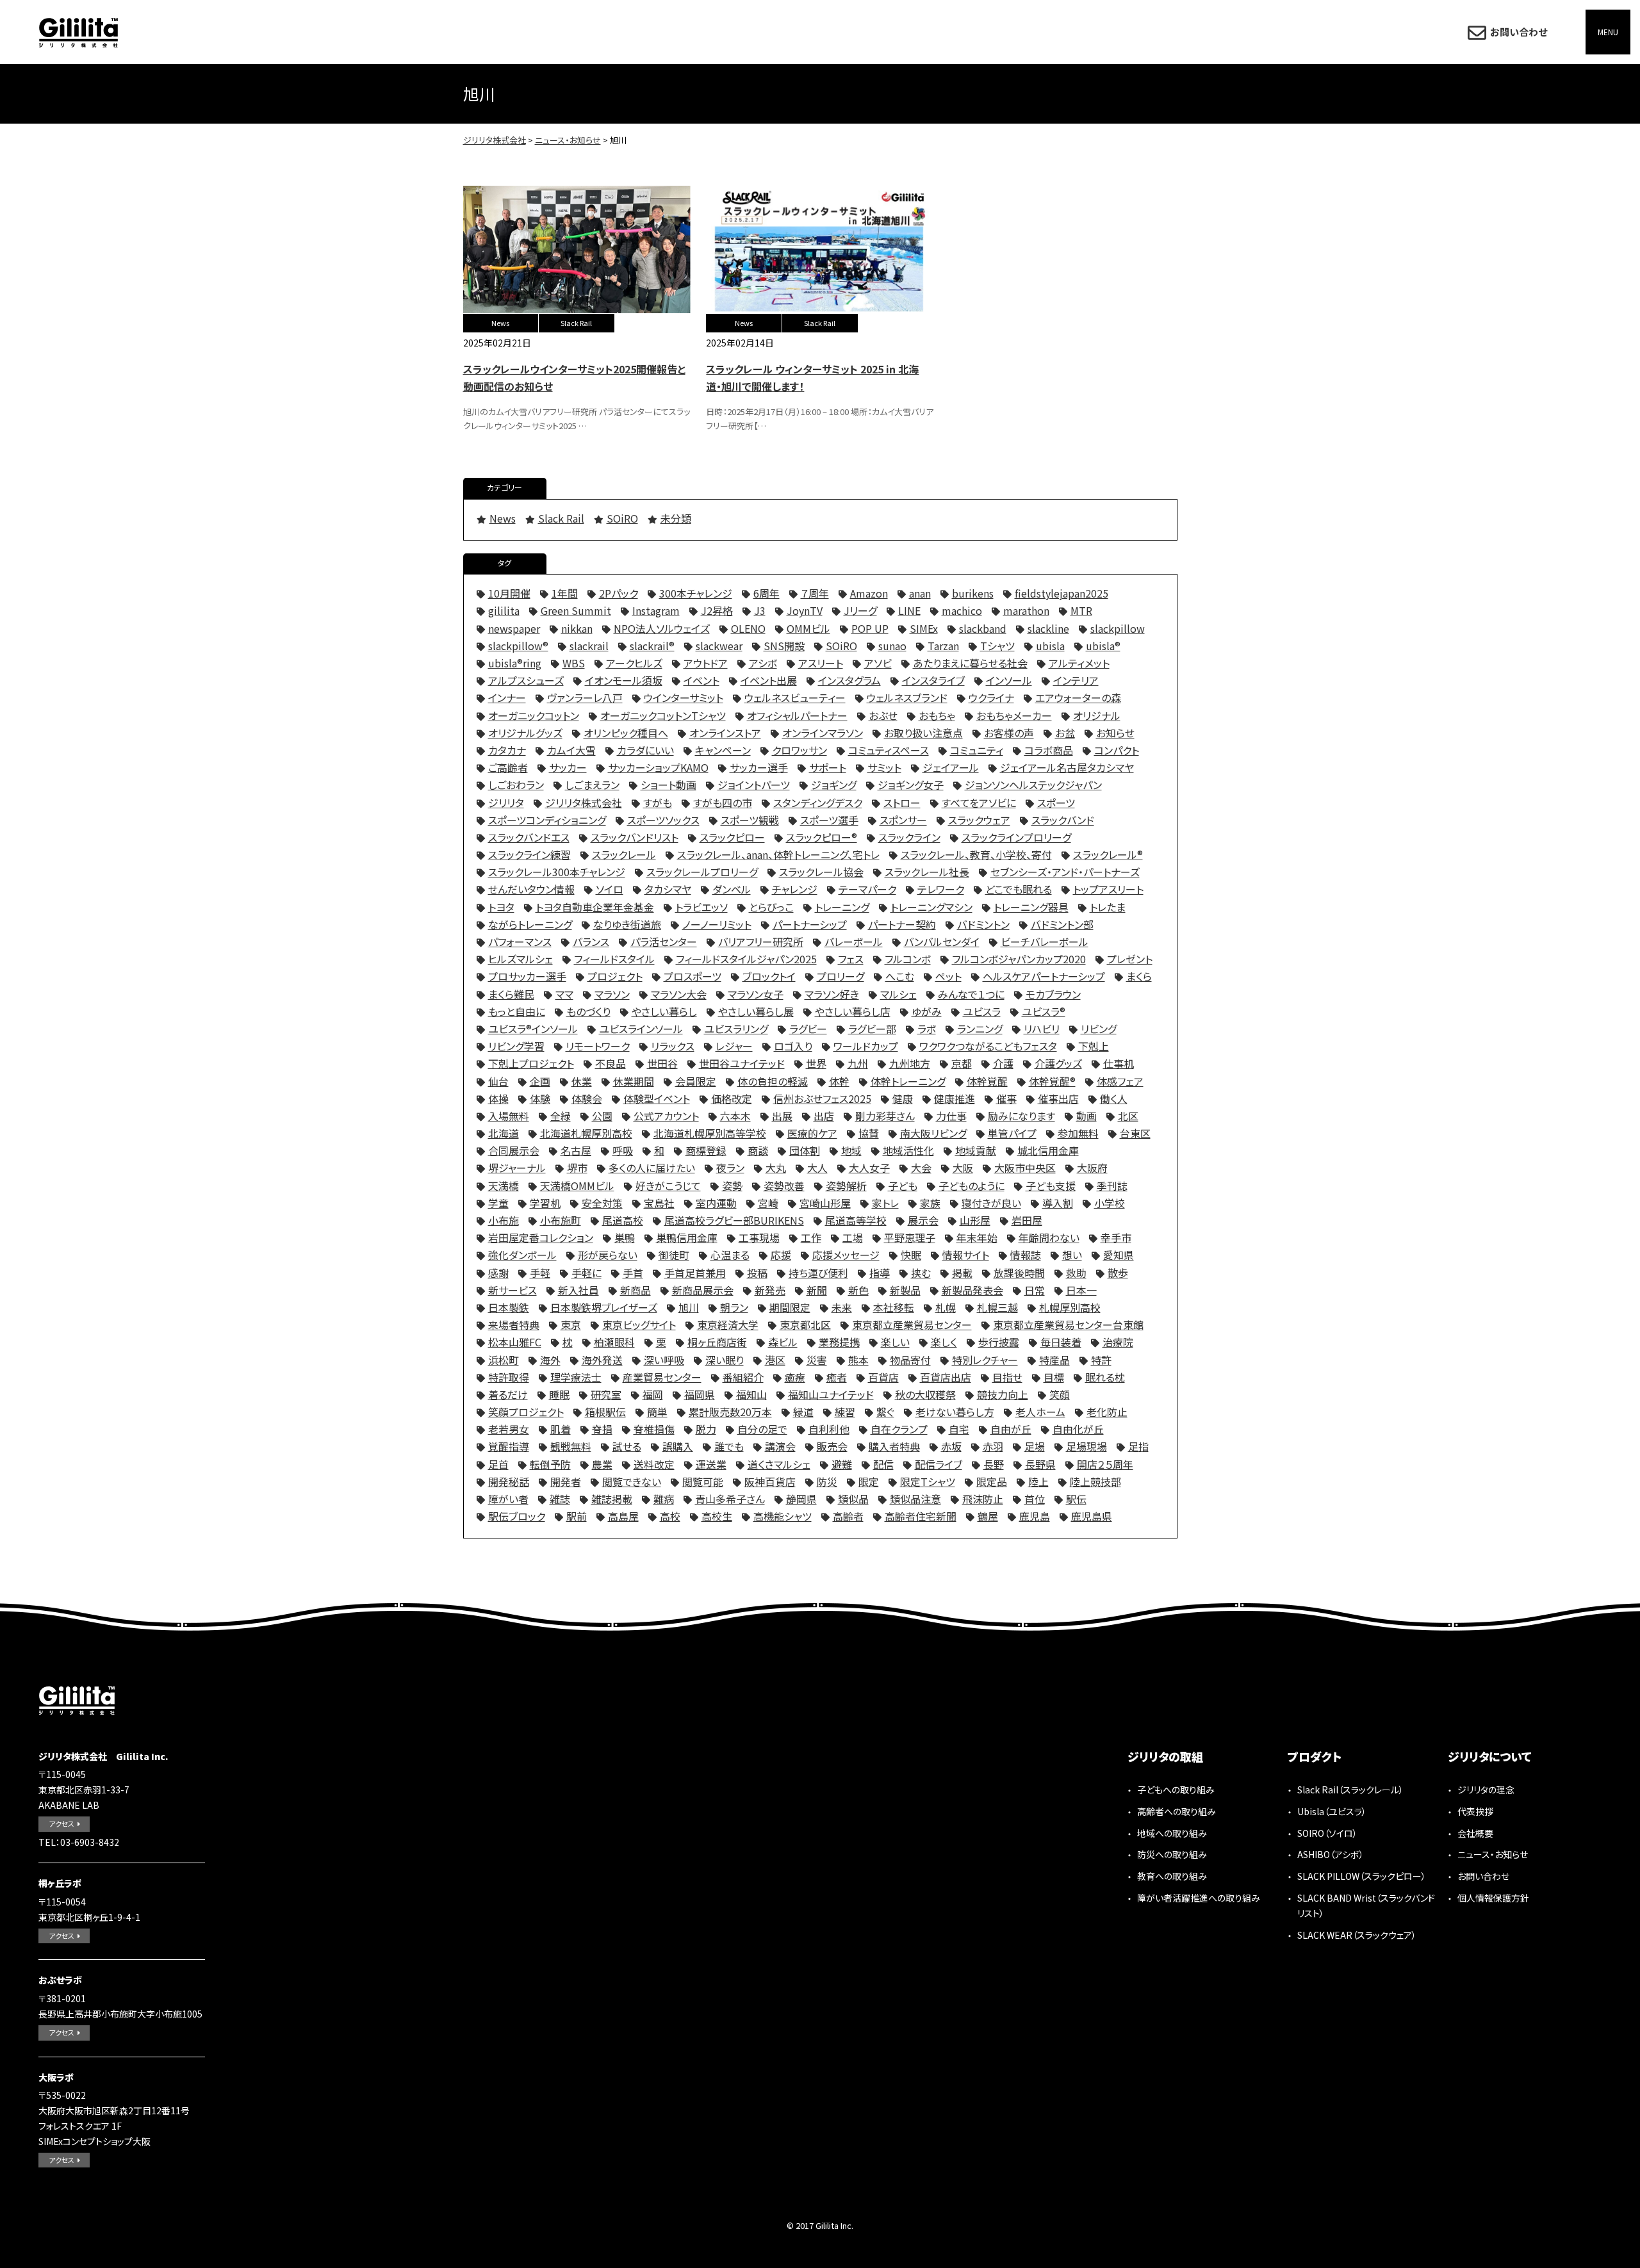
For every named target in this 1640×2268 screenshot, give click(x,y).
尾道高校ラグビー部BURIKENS (734, 1220)
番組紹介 (743, 1377)
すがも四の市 (723, 803)
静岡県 (801, 1499)
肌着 (561, 1429)
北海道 (504, 1133)
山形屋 (975, 1220)
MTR (1081, 610)
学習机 (545, 1203)
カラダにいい (645, 750)
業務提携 (839, 1342)
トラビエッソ (701, 907)
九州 (858, 1063)
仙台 (498, 1081)
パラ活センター (664, 942)
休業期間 (634, 1081)
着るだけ (508, 1394)
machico (962, 610)
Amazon (869, 593)
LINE (909, 610)
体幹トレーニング (908, 1081)
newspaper (514, 628)
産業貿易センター (662, 1377)
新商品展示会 (703, 1290)
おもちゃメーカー (1014, 715)
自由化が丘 (1078, 1429)
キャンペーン (723, 750)
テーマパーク (867, 889)
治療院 (1118, 1342)
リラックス (673, 1046)
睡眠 (559, 1394)
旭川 (689, 1307)
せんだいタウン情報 (531, 889)
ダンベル (732, 889)
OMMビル (808, 628)
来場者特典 (514, 1325)
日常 (1035, 1290)
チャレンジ (795, 889)
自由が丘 (1011, 1429)
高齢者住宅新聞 (921, 1516)
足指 (1138, 1446)
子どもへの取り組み (1176, 1790)
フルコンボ (908, 959)
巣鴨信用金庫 (687, 1237)
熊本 (858, 1360)
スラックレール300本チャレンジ (557, 872)
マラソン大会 (679, 994)
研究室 (606, 1394)
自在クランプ (899, 1429)
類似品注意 (915, 1499)
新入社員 (578, 1290)
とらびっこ (771, 907)
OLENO (748, 628)
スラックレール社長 (927, 872)
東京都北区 (805, 1325)
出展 (782, 1116)
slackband (983, 628)
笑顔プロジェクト (526, 1412)
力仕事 (951, 1116)
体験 (540, 1098)
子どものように (972, 1186)
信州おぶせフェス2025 (822, 1098)
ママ (564, 994)
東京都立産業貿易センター (912, 1325)
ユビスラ (982, 1011)
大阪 (963, 1168)
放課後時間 (1019, 1273)
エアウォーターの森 (1078, 698)
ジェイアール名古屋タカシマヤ (1067, 767)
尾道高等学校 (856, 1220)
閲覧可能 (703, 1481)
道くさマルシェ (779, 1464)
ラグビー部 (872, 1029)
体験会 (587, 1098)
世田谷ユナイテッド (742, 1063)
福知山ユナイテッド (831, 1394)
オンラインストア (725, 733)
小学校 (1110, 1203)
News (500, 323)
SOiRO (622, 518)
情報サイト (966, 1255)
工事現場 (759, 1237)
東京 (571, 1325)
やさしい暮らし (664, 1011)
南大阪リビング (933, 1133)
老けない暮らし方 (955, 1412)
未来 (842, 1307)
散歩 (1118, 1273)
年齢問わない (1049, 1237)
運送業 (711, 1464)
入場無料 (509, 1116)
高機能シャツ (783, 1516)
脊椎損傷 (654, 1429)
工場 (853, 1237)
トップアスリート (1108, 889)
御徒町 (674, 1255)
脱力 (706, 1429)
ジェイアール (951, 767)
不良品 (611, 1063)
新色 (858, 1290)
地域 (851, 1150)
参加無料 (1078, 1133)
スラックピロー (732, 837)
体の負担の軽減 (773, 1081)
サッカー (568, 767)
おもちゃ (937, 715)
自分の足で (762, 1429)
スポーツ (1056, 803)
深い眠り (725, 1360)
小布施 (504, 1220)
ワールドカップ (866, 1046)
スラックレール (624, 854)
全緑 (561, 1116)
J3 (760, 610)
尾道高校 (623, 1220)
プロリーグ (840, 976)
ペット (948, 976)
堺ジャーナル (517, 1168)
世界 (816, 1063)
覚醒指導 (509, 1446)
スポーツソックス (663, 820)
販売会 (832, 1446)
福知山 (751, 1394)
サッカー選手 (759, 767)
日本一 (1081, 1290)
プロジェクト (615, 976)
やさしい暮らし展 (756, 1011)
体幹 (839, 1081)
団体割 (805, 1150)
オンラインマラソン (823, 733)
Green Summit (576, 610)
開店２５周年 (1105, 1464)
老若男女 (509, 1429)
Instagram (656, 610)
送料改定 (654, 1464)
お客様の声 (1009, 733)
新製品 (905, 1290)
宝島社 (659, 1203)
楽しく (944, 1342)
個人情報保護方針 (1493, 1898)
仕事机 (1119, 1063)
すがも (658, 803)
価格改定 (732, 1098)
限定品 (992, 1481)
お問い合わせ (1519, 32)
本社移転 (894, 1307)
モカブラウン (1053, 994)
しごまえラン (592, 785)
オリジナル (1097, 715)
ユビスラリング (736, 1029)
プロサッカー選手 (527, 976)
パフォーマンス (520, 942)
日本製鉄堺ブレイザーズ (604, 1307)
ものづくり (588, 1011)
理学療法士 (576, 1377)
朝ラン (734, 1307)
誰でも (729, 1446)
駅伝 (1076, 1499)
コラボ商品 (1049, 750)
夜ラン (730, 1168)
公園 (602, 1116)
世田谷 (662, 1063)
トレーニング (842, 907)
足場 (1035, 1446)
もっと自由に (517, 1011)
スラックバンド (1063, 820)
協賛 (869, 1133)
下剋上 (1094, 1046)
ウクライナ (991, 698)
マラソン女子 (756, 994)
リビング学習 (516, 1046)
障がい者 (508, 1499)
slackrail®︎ (652, 646)
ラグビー (808, 1029)
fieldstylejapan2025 (1062, 593)
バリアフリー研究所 (761, 942)
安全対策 (602, 1203)
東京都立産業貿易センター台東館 (1068, 1325)
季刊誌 (1112, 1186)
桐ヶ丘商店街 (717, 1342)
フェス (851, 959)
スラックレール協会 (821, 872)
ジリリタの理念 (1486, 1790)
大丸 (776, 1168)
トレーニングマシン (931, 907)
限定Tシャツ (928, 1481)
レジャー (734, 1046)
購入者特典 (894, 1446)
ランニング (980, 1029)
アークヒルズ (634, 663)
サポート (828, 767)
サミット (884, 767)
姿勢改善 (784, 1186)
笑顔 (1060, 1394)
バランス (591, 942)
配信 (883, 1464)
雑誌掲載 (612, 1499)
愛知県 (1119, 1255)
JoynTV (805, 610)
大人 (817, 1168)
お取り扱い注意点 (923, 733)
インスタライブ (933, 680)
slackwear (719, 646)
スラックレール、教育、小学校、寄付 (976, 854)
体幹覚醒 (987, 1081)
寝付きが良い (991, 1203)
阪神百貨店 (770, 1481)
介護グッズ (1058, 1063)
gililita (504, 610)
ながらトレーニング (530, 924)
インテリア (1076, 680)
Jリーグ (860, 610)
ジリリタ (506, 803)
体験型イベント (657, 1098)
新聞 (817, 1290)
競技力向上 (1003, 1394)
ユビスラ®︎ (1044, 1011)
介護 (1003, 1063)
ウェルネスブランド (907, 698)
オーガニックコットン (534, 715)
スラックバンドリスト (635, 837)
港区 (775, 1360)
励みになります (1021, 1116)
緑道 (803, 1412)
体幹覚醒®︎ (1052, 1081)
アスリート (821, 663)
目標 (1054, 1377)
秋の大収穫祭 (925, 1394)
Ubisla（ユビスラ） (1332, 1811)
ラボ (927, 1029)
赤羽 (993, 1446)
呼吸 (623, 1150)
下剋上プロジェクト (531, 1063)
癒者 (837, 1377)
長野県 (1040, 1464)
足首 (498, 1464)
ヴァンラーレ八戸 (585, 698)
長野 (994, 1464)
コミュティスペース (889, 750)
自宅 (959, 1429)
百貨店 (883, 1377)
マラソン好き (832, 994)
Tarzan (943, 646)
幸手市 (1116, 1237)
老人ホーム (1040, 1412)
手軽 (540, 1273)
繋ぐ (885, 1412)
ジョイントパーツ (754, 785)
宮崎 (768, 1203)
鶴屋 (988, 1516)
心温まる (730, 1255)
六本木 (735, 1116)
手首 (633, 1273)
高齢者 (848, 1516)
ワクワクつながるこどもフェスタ (988, 1046)
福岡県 (700, 1394)
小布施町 (561, 1220)
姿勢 (732, 1186)
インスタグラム (849, 680)
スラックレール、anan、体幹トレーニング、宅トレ (778, 854)
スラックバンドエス (529, 837)
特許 (1101, 1360)
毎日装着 (1061, 1342)
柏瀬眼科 (614, 1342)
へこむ (900, 976)
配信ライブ (939, 1464)
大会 (921, 1168)
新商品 (635, 1290)
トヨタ (501, 907)
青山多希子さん (730, 1499)
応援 (781, 1255)
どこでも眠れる (1019, 889)
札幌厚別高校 (1070, 1307)
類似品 (853, 1499)
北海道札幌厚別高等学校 (710, 1133)
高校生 (717, 1516)
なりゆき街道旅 (627, 924)
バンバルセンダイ (942, 942)
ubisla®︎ (1103, 646)
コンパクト (1117, 750)
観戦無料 (571, 1446)
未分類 (676, 518)
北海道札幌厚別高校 (586, 1133)
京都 (962, 1063)
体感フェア (1120, 1081)
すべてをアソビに (979, 803)
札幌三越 (997, 1307)
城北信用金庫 (1048, 1150)
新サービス (512, 1290)
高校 (670, 1516)
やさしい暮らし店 (853, 1011)
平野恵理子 (910, 1237)
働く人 (1114, 1098)
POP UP (870, 628)
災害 (817, 1360)
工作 (811, 1237)
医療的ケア (812, 1133)
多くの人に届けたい (652, 1168)
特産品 (1054, 1360)
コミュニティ (977, 750)
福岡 (653, 1394)
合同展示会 (514, 1150)
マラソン (612, 994)
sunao (892, 646)
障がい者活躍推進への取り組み (1199, 1898)
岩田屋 (1027, 1220)
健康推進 (955, 1098)
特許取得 (509, 1377)
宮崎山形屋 (825, 1203)
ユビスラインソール (641, 1029)
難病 (664, 1499)
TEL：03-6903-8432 (79, 1842)
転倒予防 (550, 1464)
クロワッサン (799, 750)
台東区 (1135, 1133)
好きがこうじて (668, 1186)
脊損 (602, 1429)
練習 (845, 1412)
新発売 (770, 1290)
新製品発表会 (972, 1290)
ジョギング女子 (911, 785)
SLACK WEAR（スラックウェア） (1357, 1935)
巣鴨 (625, 1237)
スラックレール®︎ (1108, 854)
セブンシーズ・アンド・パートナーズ (1065, 872)
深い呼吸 (664, 1360)
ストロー (902, 803)
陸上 (1038, 1481)
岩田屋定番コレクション (541, 1237)
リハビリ (1042, 1029)
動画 (1086, 1116)
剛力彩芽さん (885, 1116)
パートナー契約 (902, 924)
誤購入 (678, 1446)
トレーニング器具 (1031, 907)
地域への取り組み (1172, 1833)
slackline (1048, 628)
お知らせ (1115, 733)
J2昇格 (717, 610)
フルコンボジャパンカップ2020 (1019, 959)
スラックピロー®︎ (822, 837)
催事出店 (1058, 1098)
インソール (1009, 680)
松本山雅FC (515, 1342)
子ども (903, 1186)
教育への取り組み (1172, 1876)
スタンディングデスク (818, 803)
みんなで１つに (971, 994)
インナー (507, 698)
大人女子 (869, 1168)
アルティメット (1079, 663)
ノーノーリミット (717, 924)
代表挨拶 (1475, 1811)
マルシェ (898, 994)
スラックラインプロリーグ (1016, 837)
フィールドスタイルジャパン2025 (746, 959)
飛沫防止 (983, 1499)
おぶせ (883, 715)
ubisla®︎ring (515, 663)
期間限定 (790, 1307)
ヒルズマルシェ (521, 959)
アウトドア (706, 663)
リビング (1099, 1029)
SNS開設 (784, 646)
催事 (1006, 1098)
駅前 (577, 1516)
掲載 (962, 1273)
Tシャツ (997, 646)
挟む (921, 1273)
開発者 (566, 1481)
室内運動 (716, 1203)
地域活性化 (908, 1150)
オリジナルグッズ (525, 733)
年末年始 (977, 1237)
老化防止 (1107, 1412)
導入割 (1058, 1203)
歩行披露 (999, 1342)
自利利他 (829, 1429)
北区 (1128, 1116)
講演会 (780, 1446)
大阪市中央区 (1025, 1168)
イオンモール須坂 (624, 680)
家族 (930, 1203)
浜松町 (504, 1360)
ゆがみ (927, 1011)
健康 (903, 1098)
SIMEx (924, 628)
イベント (701, 680)
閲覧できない (632, 1481)
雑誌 (560, 1499)
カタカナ (507, 750)
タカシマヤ (668, 889)
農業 (602, 1464)
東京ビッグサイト (639, 1325)
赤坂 (951, 1446)
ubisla (1050, 646)
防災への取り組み (1172, 1854)
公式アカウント (666, 1116)
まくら (1139, 976)
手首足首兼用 (695, 1273)
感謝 (498, 1273)
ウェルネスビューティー (795, 698)
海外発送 (602, 1360)
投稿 (757, 1273)
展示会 (923, 1220)
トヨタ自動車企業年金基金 (595, 907)
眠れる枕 (1105, 1377)
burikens (973, 593)
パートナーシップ (810, 924)
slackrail (589, 646)
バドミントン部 (1062, 924)
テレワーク (941, 889)
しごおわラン (516, 785)
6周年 (767, 593)
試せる (627, 1446)
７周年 (815, 593)
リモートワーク (598, 1046)
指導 (880, 1273)
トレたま (1108, 907)
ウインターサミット (684, 698)
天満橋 (504, 1186)
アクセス (61, 1823)
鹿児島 (1035, 1516)
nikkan (577, 628)
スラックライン (909, 837)
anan (920, 593)
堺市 (577, 1168)
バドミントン (983, 924)
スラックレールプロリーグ (702, 872)
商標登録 (706, 1150)
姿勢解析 (846, 1186)
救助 (1076, 1273)
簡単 (657, 1412)
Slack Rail (576, 323)
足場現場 (1086, 1446)
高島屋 (623, 1516)
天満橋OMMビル (577, 1186)
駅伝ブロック (517, 1516)
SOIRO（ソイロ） (1327, 1833)
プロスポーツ (693, 976)
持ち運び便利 (818, 1273)
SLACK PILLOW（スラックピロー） (1362, 1876)
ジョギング (834, 785)
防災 (827, 1481)
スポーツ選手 (829, 820)
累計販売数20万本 (730, 1412)
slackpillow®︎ (518, 646)
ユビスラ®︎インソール (533, 1029)
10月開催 (509, 593)
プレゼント (1130, 959)
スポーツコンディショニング (547, 820)
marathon (1026, 610)
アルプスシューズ (526, 680)
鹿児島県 (1092, 1516)
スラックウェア (979, 820)
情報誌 (1026, 1255)
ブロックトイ (769, 976)
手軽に (586, 1273)
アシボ (763, 663)
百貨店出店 (946, 1377)
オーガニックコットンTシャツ (663, 715)
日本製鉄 (509, 1307)
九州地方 (910, 1063)
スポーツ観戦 (750, 820)
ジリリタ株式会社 (78, 32)
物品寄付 (910, 1360)
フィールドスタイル (614, 959)
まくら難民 (511, 994)
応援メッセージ (846, 1255)
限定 (869, 1481)
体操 (498, 1098)
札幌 (946, 1307)
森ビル (783, 1342)
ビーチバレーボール (1045, 942)
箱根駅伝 (605, 1412)
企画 (540, 1081)
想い (1072, 1255)
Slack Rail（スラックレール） (1350, 1790)
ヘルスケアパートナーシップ (1044, 976)
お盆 (1065, 733)
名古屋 (576, 1150)
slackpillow (1118, 628)
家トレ (885, 1203)
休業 (582, 1081)
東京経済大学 (728, 1325)
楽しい (895, 1342)
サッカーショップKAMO (658, 767)
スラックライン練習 (529, 854)
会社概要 (1475, 1833)
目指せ (1007, 1377)
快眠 (911, 1255)
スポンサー (903, 820)
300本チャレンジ (696, 593)
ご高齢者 (508, 767)
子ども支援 (1051, 1186)
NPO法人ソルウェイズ (662, 628)
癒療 (795, 1377)
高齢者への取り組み (1177, 1811)
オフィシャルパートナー (797, 715)
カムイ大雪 (571, 750)
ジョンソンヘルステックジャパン (1033, 785)
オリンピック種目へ (626, 733)
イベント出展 (769, 680)
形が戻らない (608, 1255)
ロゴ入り (793, 1046)
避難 (842, 1464)
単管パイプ (1012, 1133)
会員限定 (696, 1081)
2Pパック (619, 593)
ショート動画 (668, 785)
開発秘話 (509, 1481)
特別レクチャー (985, 1360)
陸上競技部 (1095, 1481)
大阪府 (1092, 1168)
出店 (824, 1116)
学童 (498, 1203)
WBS (574, 663)
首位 (1035, 1499)
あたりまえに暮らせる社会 (970, 663)
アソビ (878, 663)
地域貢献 (976, 1150)
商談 (758, 1150)
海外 (550, 1360)
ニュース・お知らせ (1493, 1854)
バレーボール (854, 942)
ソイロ (610, 889)
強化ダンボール (522, 1255)
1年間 (565, 593)
